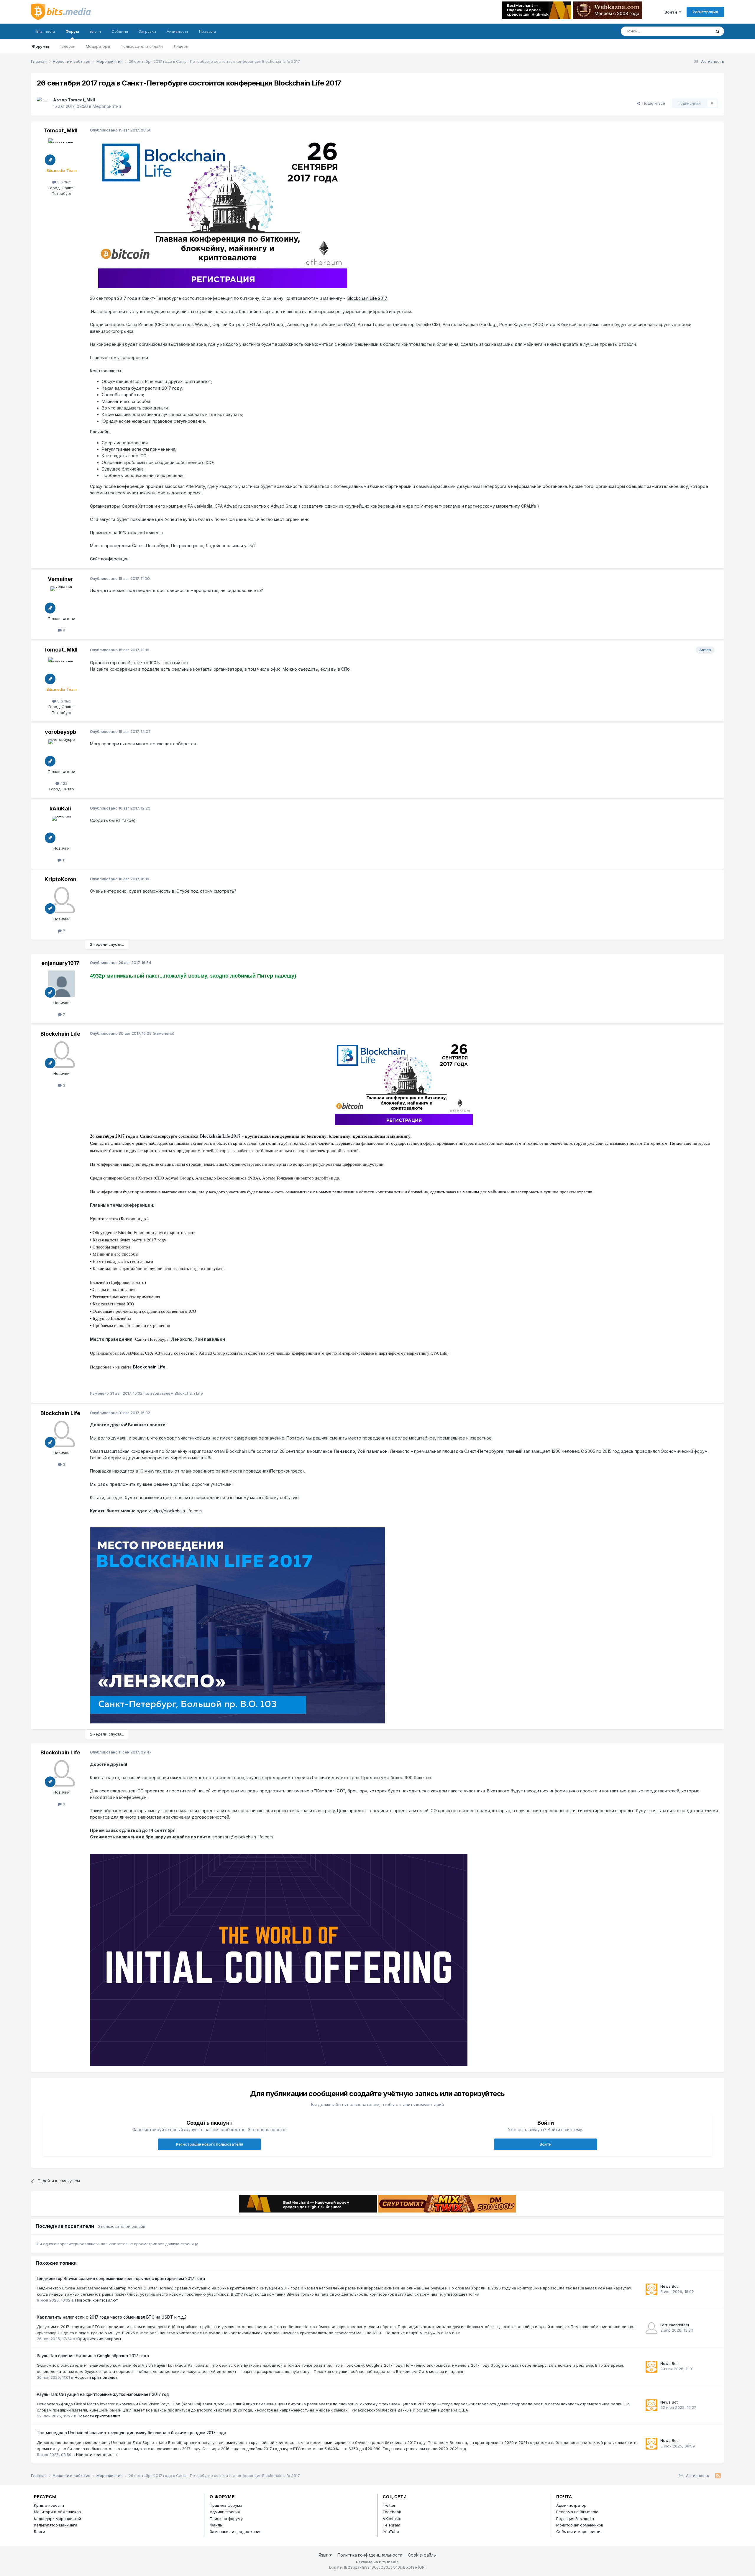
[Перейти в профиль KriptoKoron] (62, 900)
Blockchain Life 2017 (367, 298)
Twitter (389, 2505)
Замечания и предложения (235, 2531)
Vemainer (60, 579)
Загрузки (147, 31)
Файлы (216, 2525)
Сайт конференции (109, 559)
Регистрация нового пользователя (210, 2144)
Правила (207, 31)
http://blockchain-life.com (177, 1511)
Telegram (392, 2525)
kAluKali (60, 809)
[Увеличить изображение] (223, 213)
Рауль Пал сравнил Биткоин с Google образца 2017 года (93, 2356)
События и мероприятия (579, 2531)
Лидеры (181, 46)
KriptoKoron (60, 879)
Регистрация (705, 12)
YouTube (391, 2531)
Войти (672, 12)
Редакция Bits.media (575, 2519)
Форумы (40, 46)
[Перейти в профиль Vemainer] (62, 600)
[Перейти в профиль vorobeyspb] (62, 753)
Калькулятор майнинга (56, 2525)
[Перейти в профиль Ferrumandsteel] (651, 2328)
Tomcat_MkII (81, 100)
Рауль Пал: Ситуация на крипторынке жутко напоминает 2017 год (103, 2394)
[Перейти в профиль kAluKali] (62, 829)
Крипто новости (49, 2505)
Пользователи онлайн (142, 46)
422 (63, 783)
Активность (178, 31)
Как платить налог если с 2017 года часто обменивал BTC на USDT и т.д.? (112, 2317)
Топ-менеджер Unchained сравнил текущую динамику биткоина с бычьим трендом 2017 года (132, 2433)
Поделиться (653, 103)
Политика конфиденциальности (370, 2555)
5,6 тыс (64, 182)
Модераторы (98, 46)
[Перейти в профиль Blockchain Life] (62, 1055)
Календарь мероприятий (58, 2519)
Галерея (67, 46)
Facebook (392, 2512)
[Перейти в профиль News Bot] (651, 2289)
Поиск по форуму (226, 2519)
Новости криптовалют (96, 2300)
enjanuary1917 (60, 963)
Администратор (571, 2505)
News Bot (669, 2286)
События (120, 31)
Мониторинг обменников (58, 2512)
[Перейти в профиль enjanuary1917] (62, 984)
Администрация (225, 2512)
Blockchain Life (60, 1034)
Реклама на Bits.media (577, 2512)
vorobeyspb (60, 732)
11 (63, 860)
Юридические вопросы (99, 2339)
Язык (324, 2555)
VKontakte (392, 2519)
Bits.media (46, 31)
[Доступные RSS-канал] (718, 2476)
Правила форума (226, 2505)
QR (422, 2567)
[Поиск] (718, 31)
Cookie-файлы (422, 2555)
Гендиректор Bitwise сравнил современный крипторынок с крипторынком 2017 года (121, 2279)
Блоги (95, 31)
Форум (72, 31)
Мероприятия (107, 106)
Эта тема (695, 31)
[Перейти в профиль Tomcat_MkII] (43, 103)
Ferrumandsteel (675, 2325)
